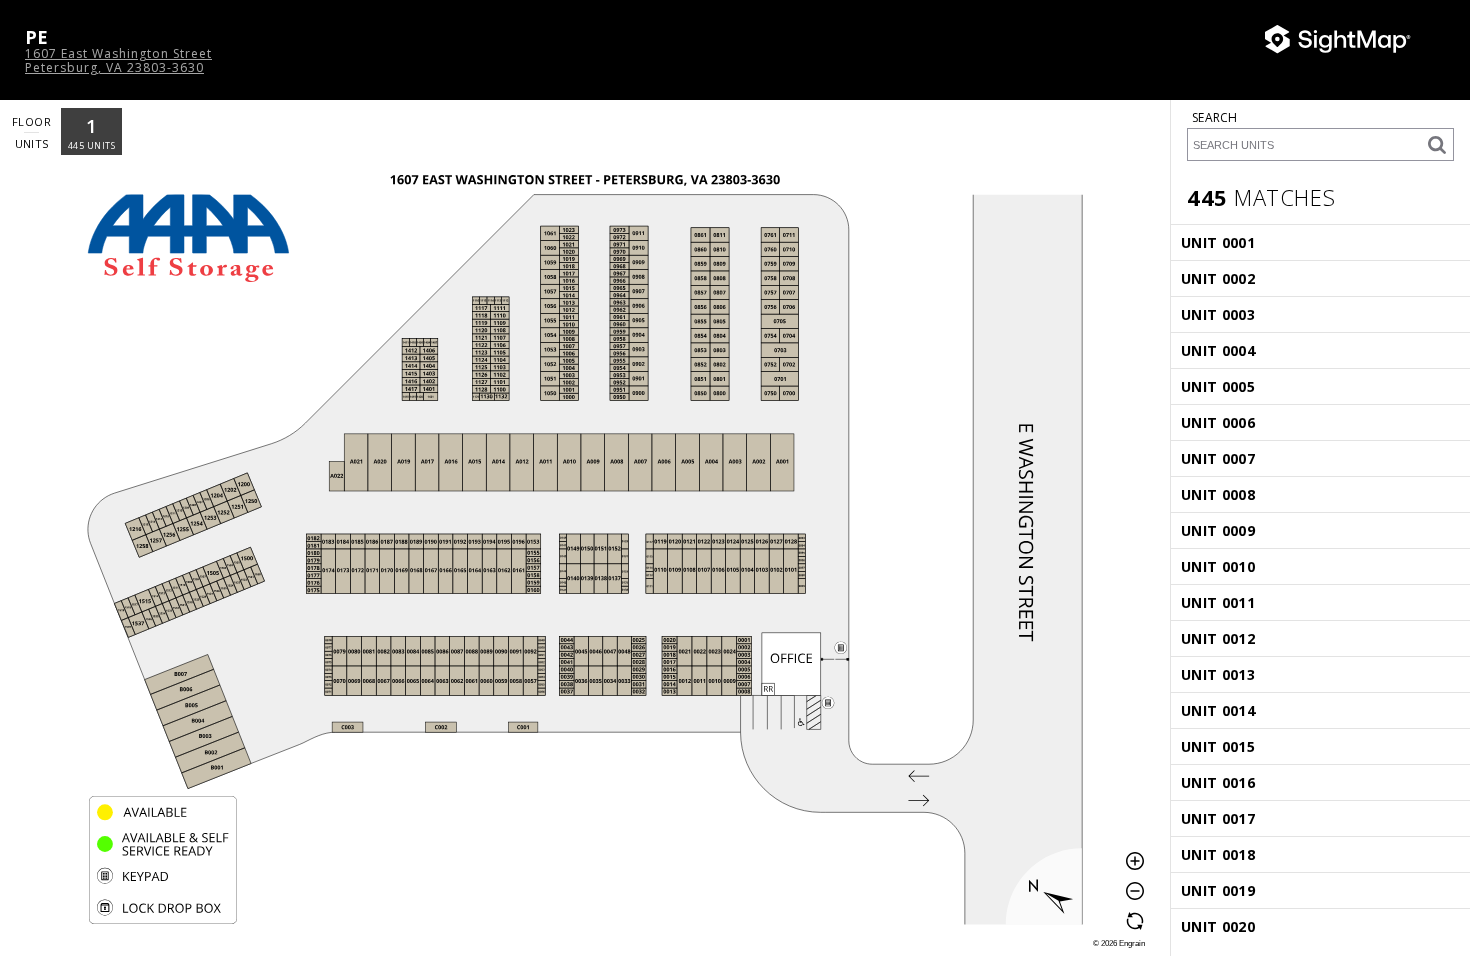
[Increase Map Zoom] (1135, 861)
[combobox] (1320, 135)
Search (1215, 117)
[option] (91, 131)
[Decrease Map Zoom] (1135, 891)
